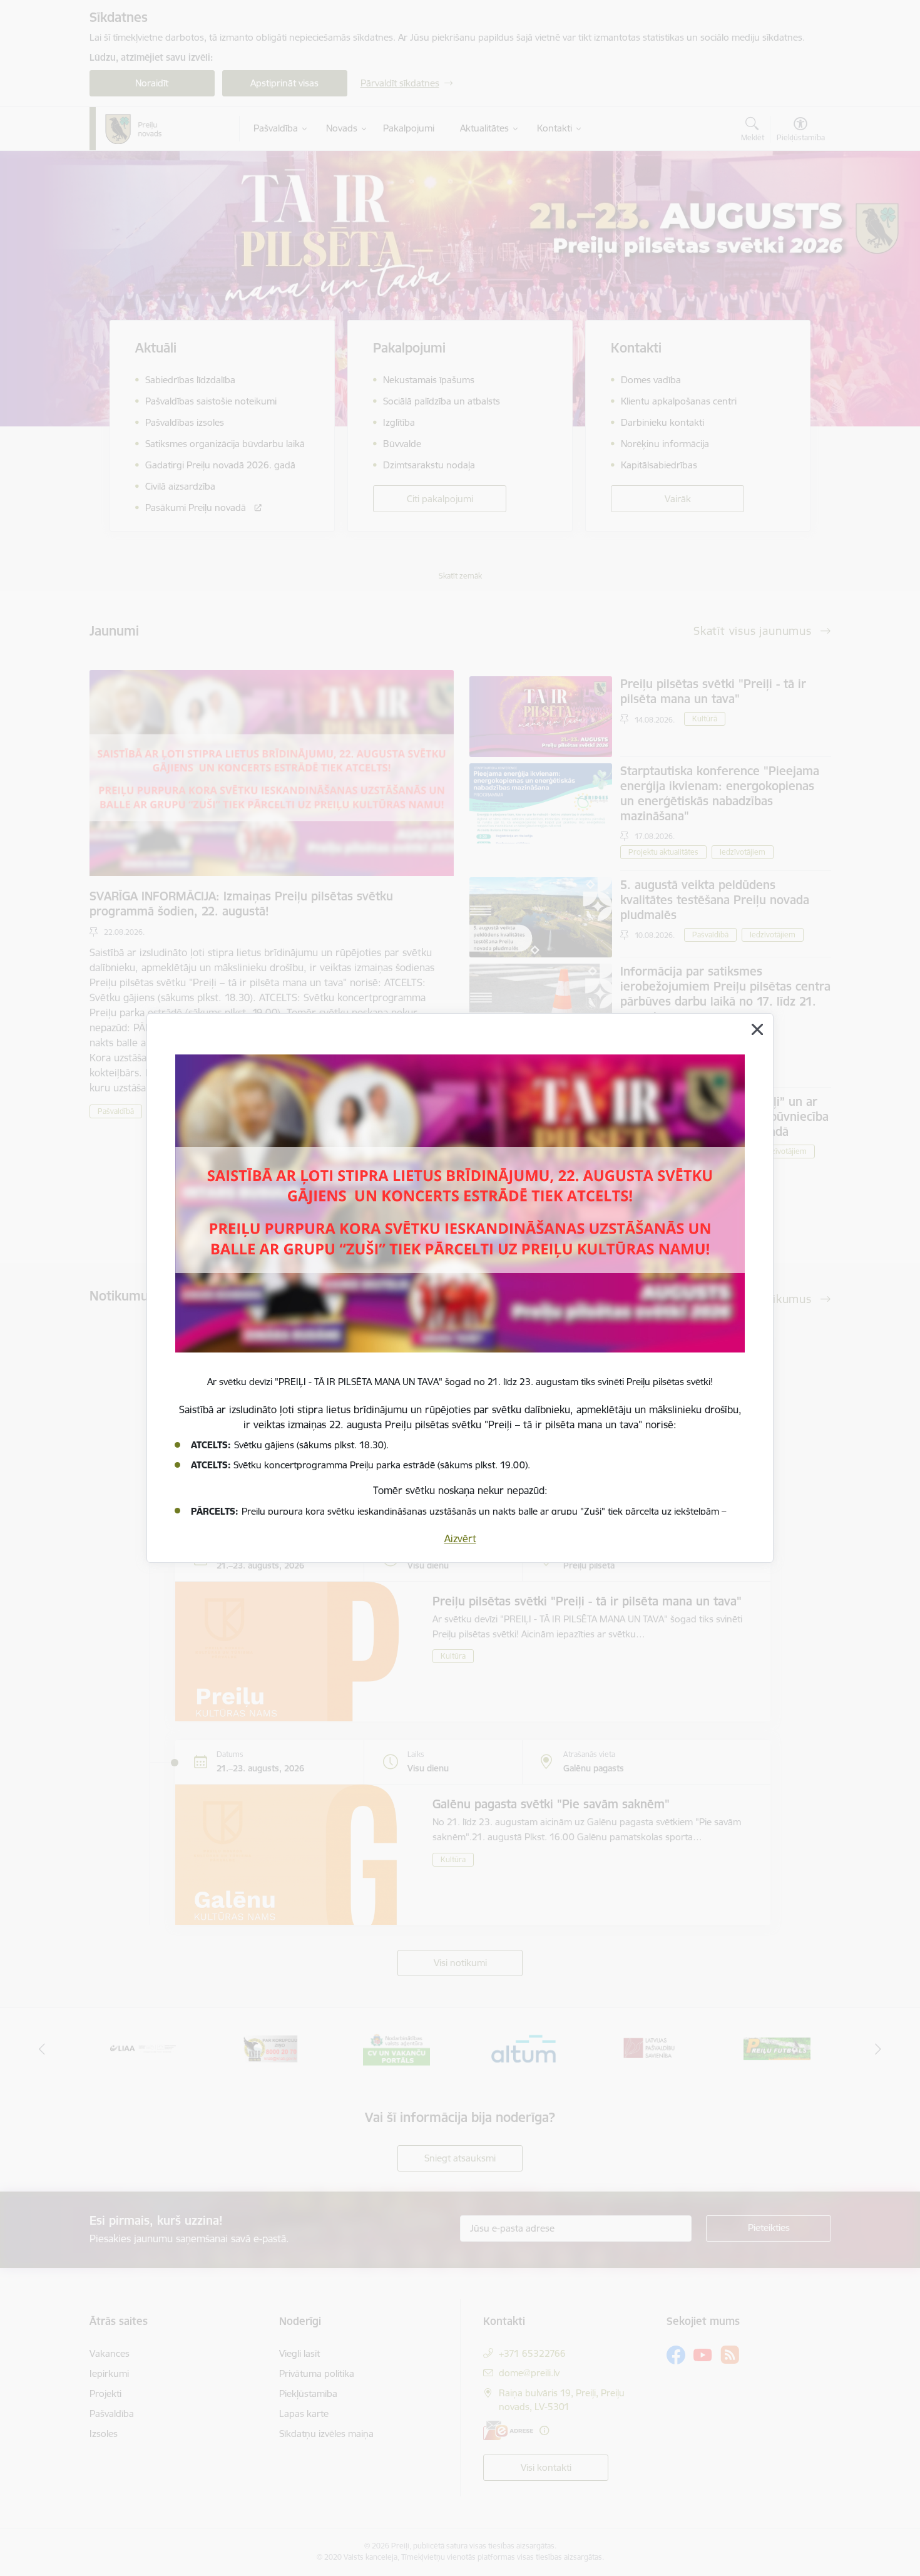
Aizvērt (460, 1538)
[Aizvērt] (757, 1029)
